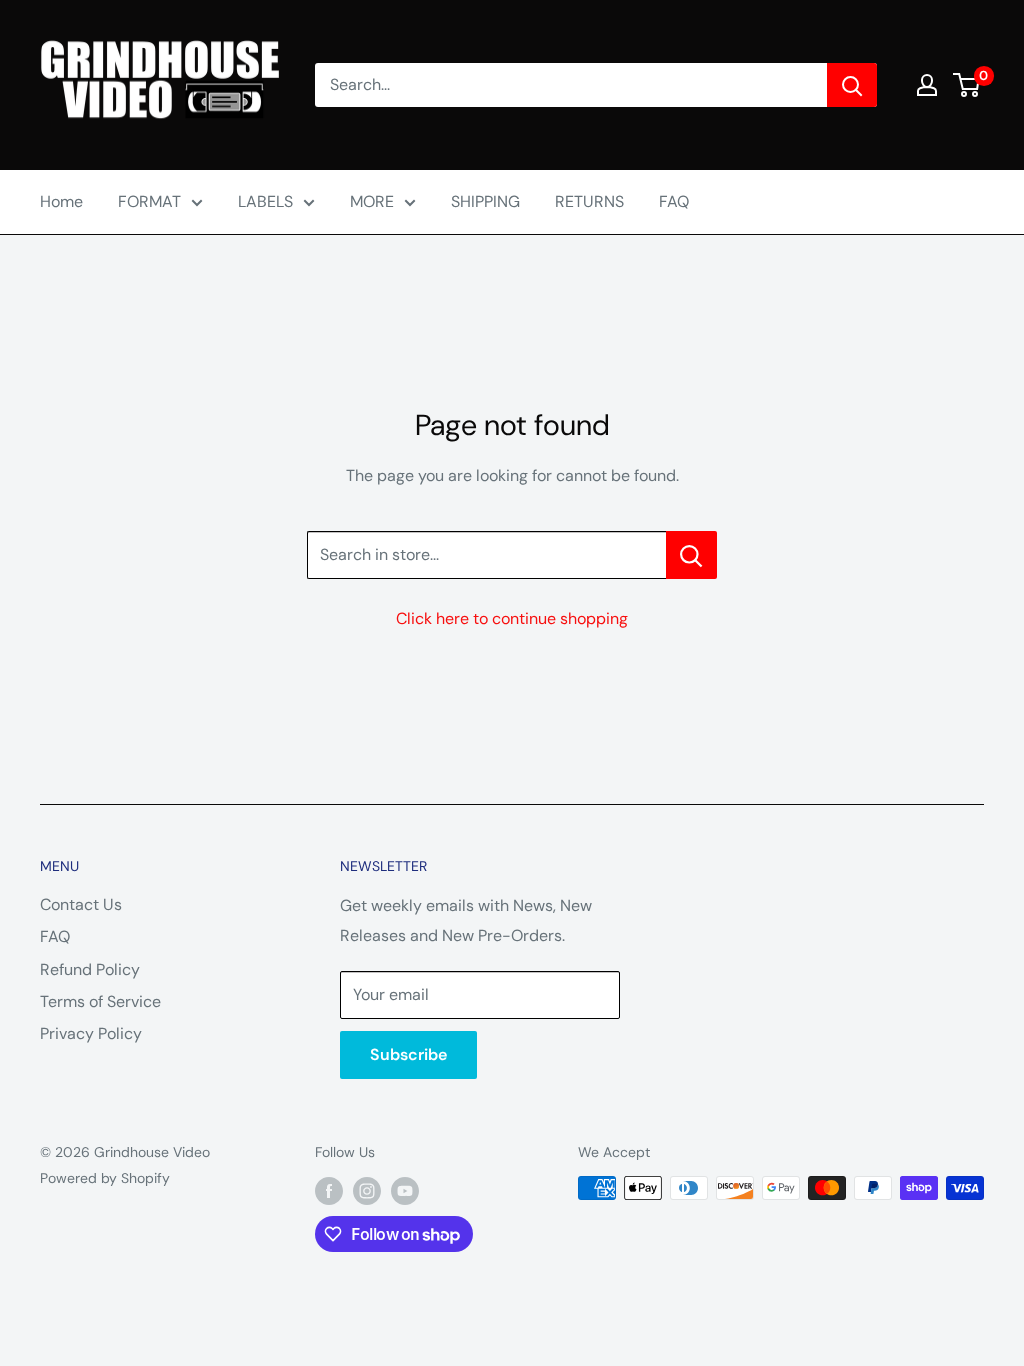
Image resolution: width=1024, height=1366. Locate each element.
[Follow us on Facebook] (329, 1190)
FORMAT (149, 201)
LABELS (265, 201)
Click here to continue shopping (512, 618)
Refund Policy (90, 969)
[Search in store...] (691, 555)
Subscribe (408, 1054)
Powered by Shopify (105, 1178)
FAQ (674, 201)
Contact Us (81, 904)
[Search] (852, 85)
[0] (967, 85)
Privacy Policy (91, 1033)
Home (61, 201)
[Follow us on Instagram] (367, 1190)
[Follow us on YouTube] (405, 1190)
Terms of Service (100, 1001)
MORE (372, 201)
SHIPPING (485, 201)
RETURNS (589, 201)
